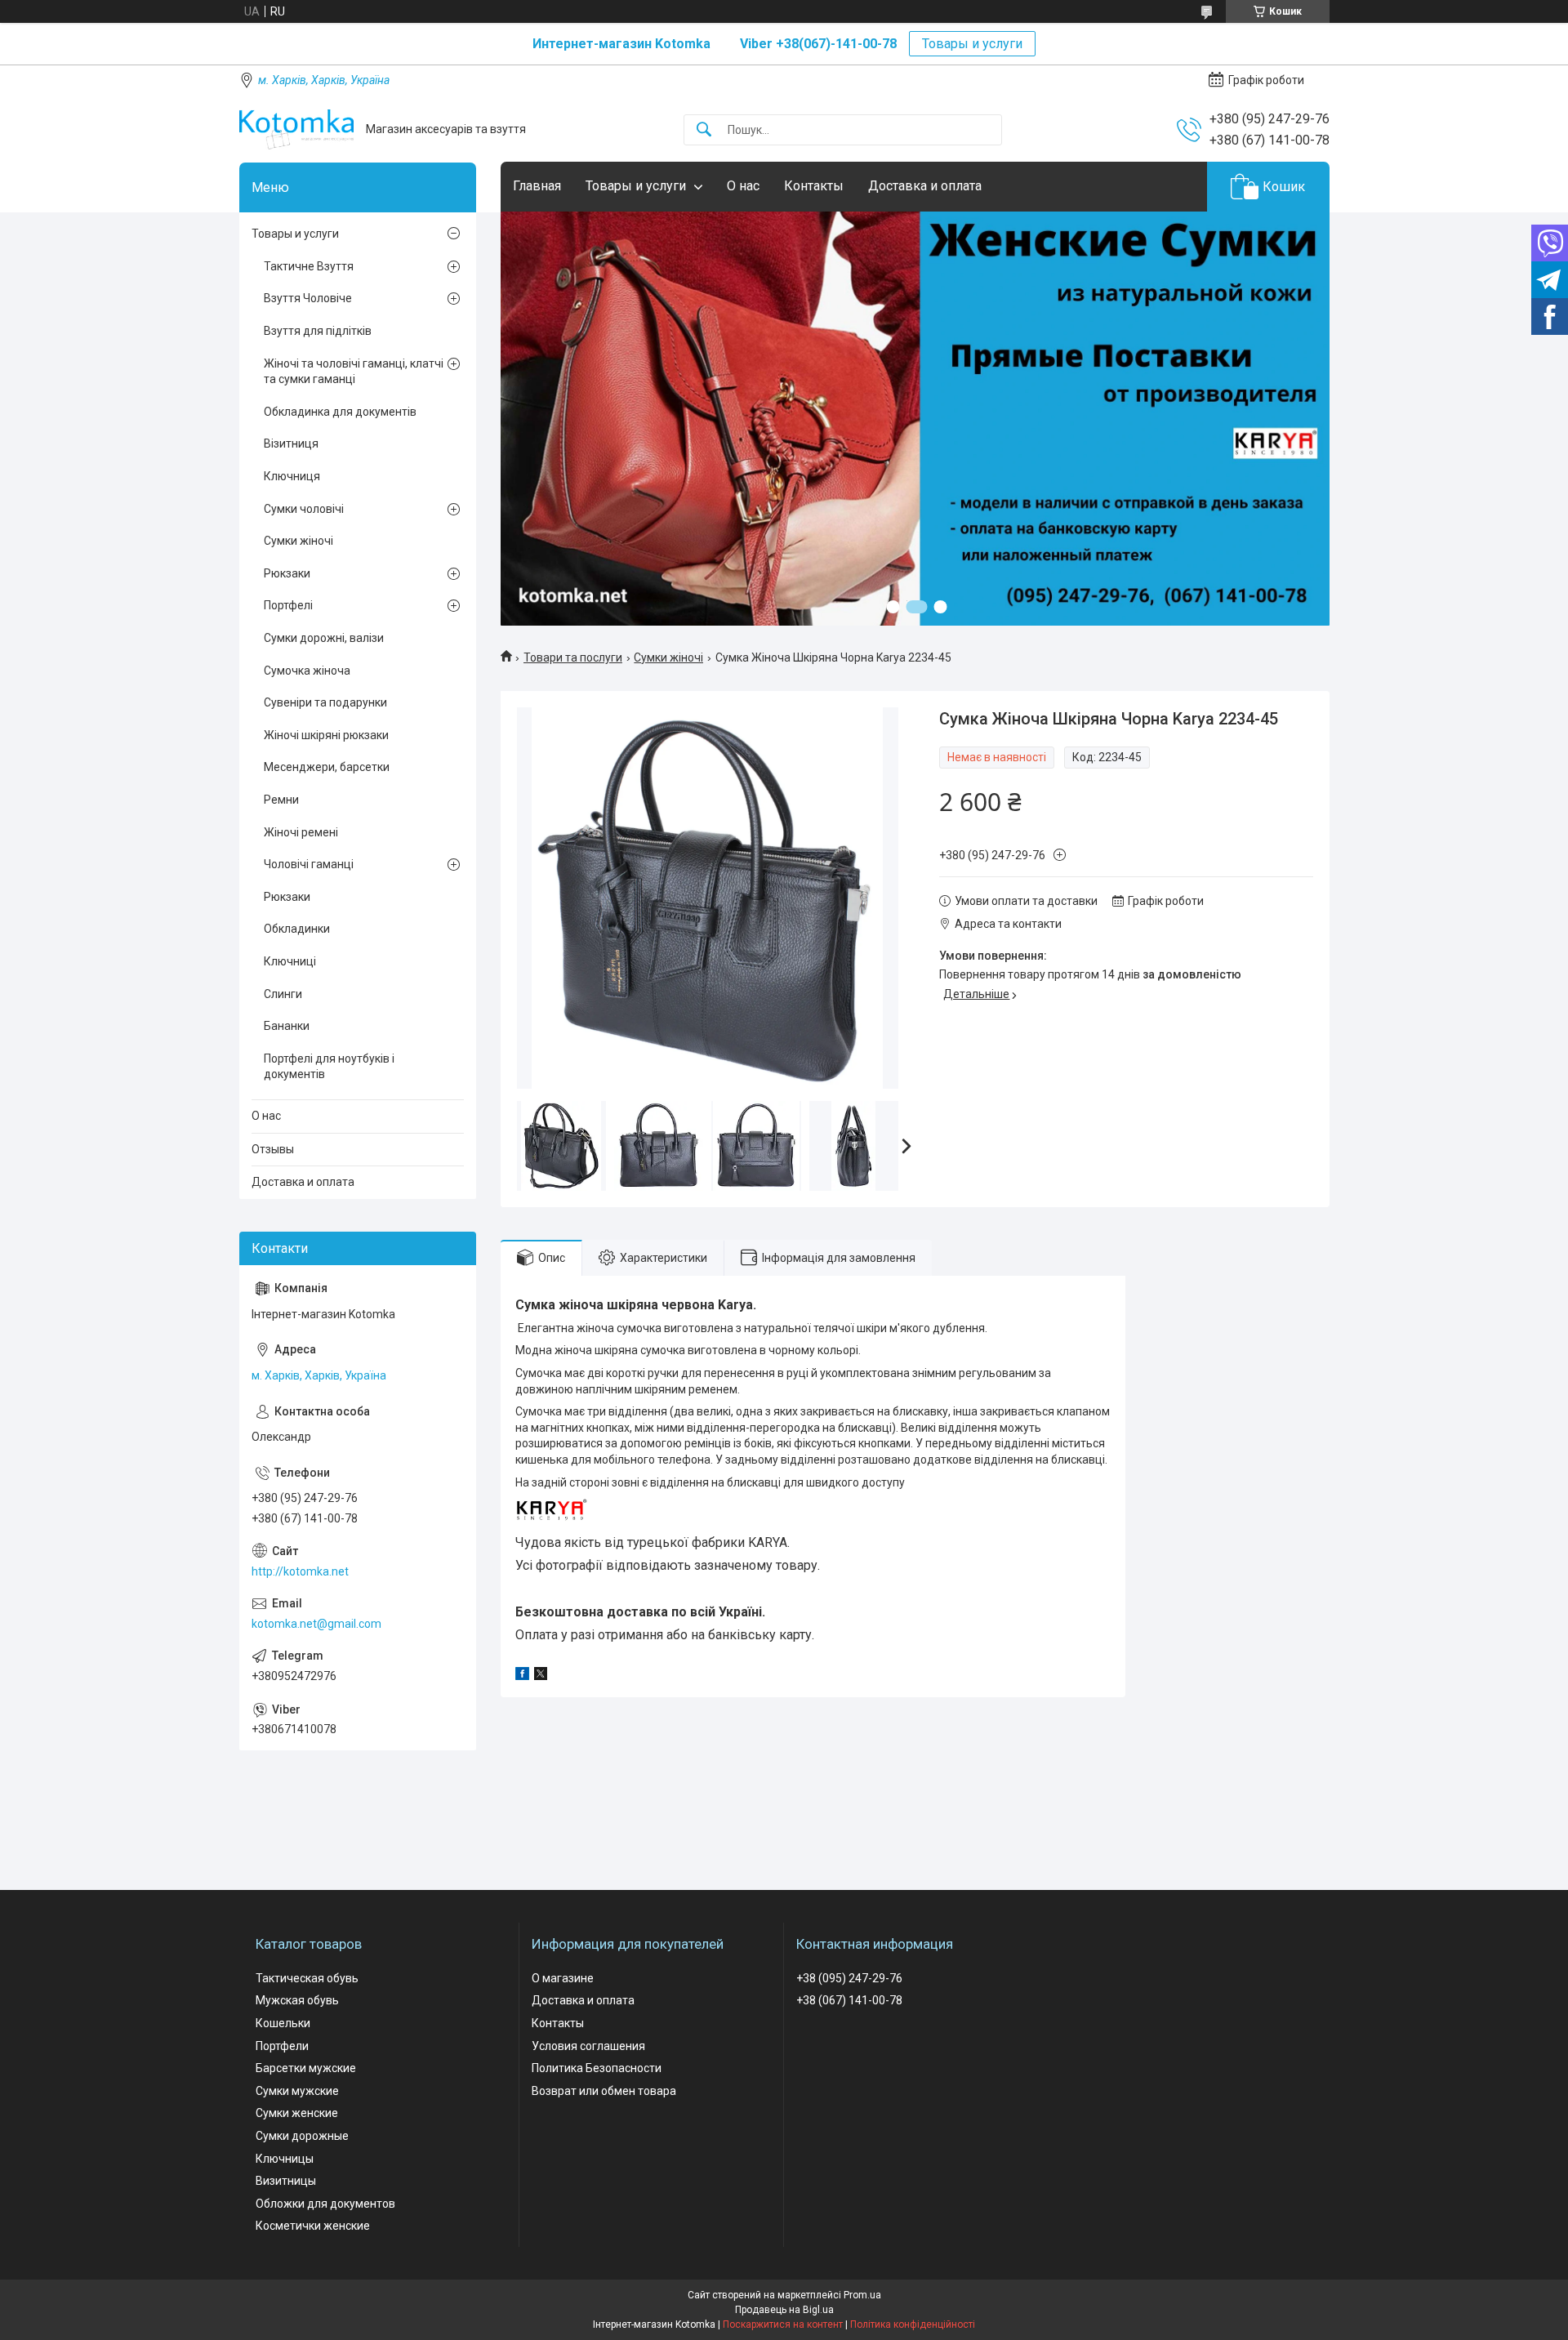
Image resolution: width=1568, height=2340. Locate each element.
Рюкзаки (287, 573)
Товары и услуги (972, 44)
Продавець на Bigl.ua (784, 2310)
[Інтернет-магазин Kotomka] (296, 129)
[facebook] (522, 1676)
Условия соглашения (588, 2046)
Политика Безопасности (597, 2068)
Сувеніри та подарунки (325, 702)
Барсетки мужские (306, 2068)
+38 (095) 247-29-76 (849, 1978)
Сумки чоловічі (304, 509)
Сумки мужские (297, 2091)
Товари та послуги (573, 657)
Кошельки (283, 2023)
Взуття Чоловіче (308, 298)
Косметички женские (313, 2226)
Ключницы (285, 2159)
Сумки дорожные (302, 2136)
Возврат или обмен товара (604, 2091)
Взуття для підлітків (318, 331)
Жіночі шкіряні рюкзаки (326, 735)
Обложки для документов (325, 2204)
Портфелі (288, 605)
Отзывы (273, 1149)
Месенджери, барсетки (327, 767)
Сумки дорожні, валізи (324, 638)
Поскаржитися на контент (783, 2324)
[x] (541, 1676)
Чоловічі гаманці (309, 864)
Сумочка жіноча (307, 671)
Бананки (287, 1026)
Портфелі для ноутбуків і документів (329, 1067)
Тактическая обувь (307, 1978)
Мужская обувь (297, 2000)
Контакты (814, 186)
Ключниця (292, 476)
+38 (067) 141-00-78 (849, 2000)
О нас (743, 186)
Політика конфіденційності (913, 2324)
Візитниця (291, 443)
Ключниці (290, 961)
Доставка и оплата (925, 186)
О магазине (563, 1978)
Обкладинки (297, 929)
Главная (537, 186)
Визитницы (286, 2181)
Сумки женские (297, 2113)
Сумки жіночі (668, 657)
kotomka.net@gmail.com (316, 1624)
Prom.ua (862, 2295)
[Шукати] (704, 130)
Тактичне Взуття (309, 266)
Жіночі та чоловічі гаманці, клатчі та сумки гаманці (354, 372)
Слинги (283, 994)
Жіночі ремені (301, 832)
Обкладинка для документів (340, 412)
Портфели (282, 2046)
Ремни (281, 800)
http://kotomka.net (300, 1571)
